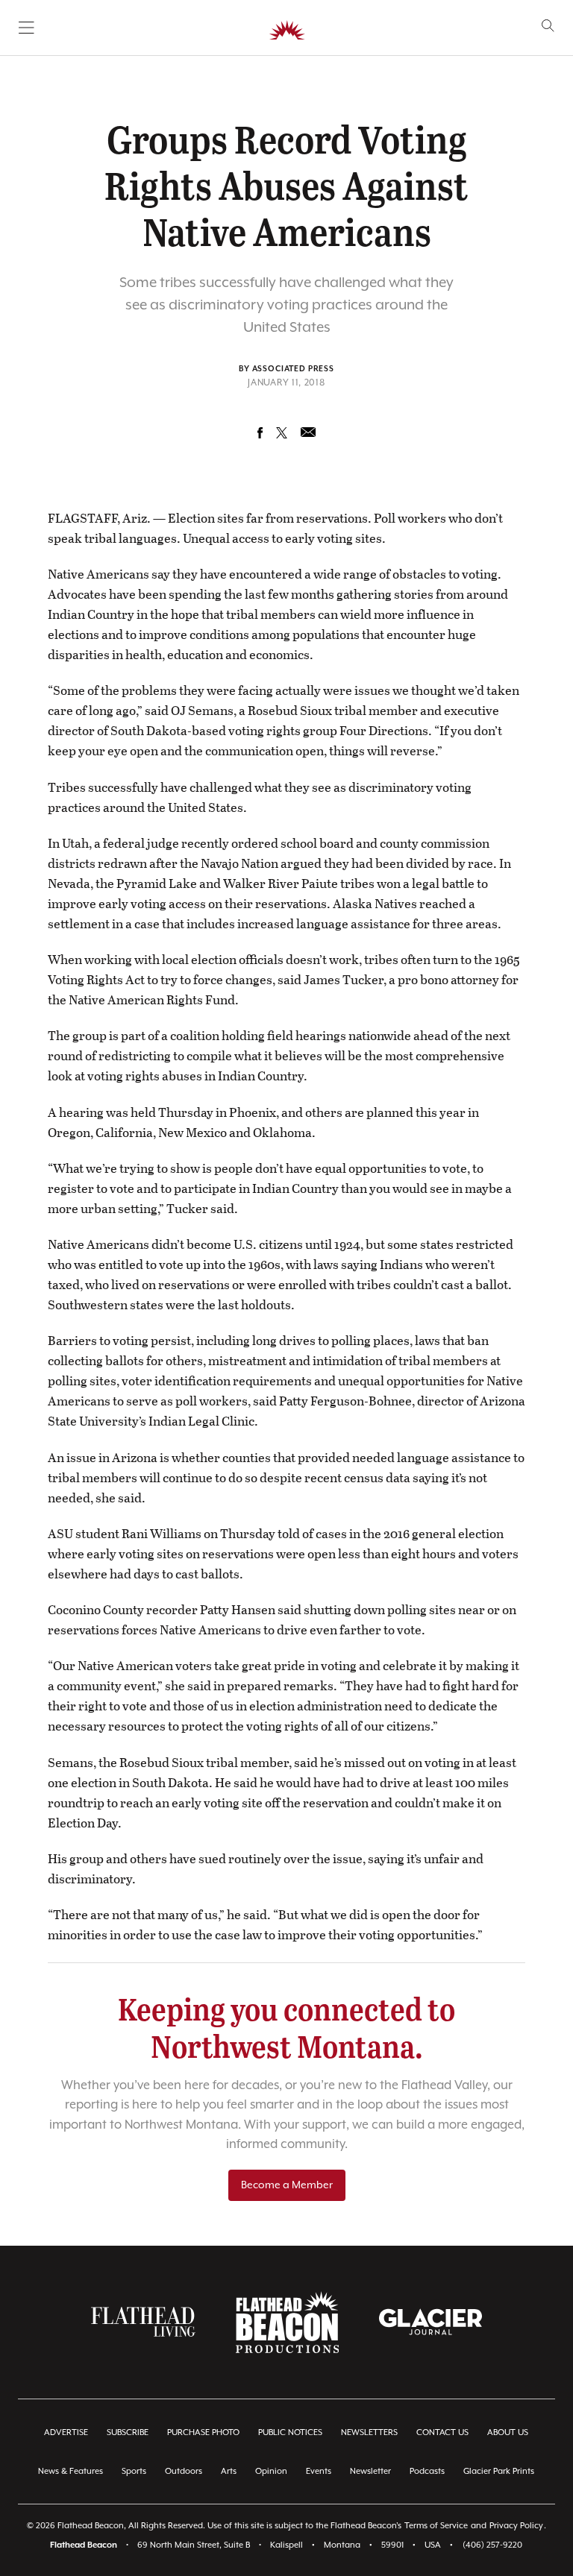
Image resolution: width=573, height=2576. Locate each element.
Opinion (271, 2471)
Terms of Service (436, 2526)
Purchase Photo (203, 2432)
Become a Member (287, 2185)
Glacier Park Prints (499, 2471)
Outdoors (184, 2471)
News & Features (71, 2471)
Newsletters (369, 2432)
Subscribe (128, 2432)
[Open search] (548, 26)
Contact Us (442, 2432)
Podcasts (427, 2471)
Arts (229, 2471)
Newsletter (370, 2471)
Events (319, 2471)
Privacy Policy (516, 2526)
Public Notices (290, 2432)
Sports (134, 2471)
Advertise (66, 2432)
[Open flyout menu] (26, 28)
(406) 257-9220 (492, 2545)
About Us (508, 2432)
